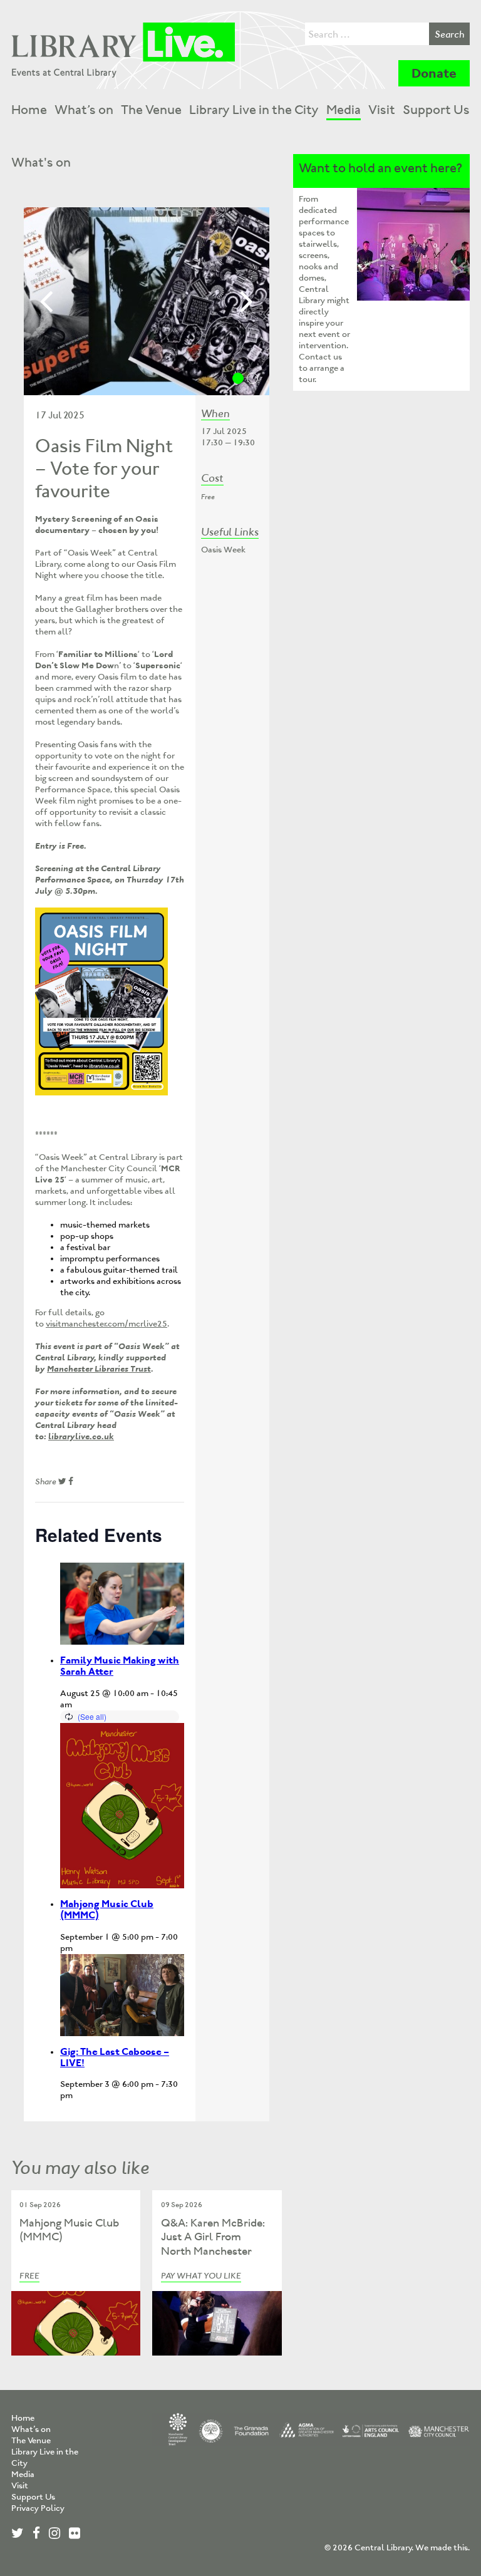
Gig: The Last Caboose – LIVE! (115, 2057)
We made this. (442, 2548)
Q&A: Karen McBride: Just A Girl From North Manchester (213, 2237)
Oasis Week (223, 550)
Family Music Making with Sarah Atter (120, 1666)
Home (29, 110)
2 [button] (252, 378)
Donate (434, 73)
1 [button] (238, 378)
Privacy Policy (38, 2508)
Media (344, 110)
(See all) (92, 1716)
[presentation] (122, 1604)
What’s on (84, 110)
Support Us (436, 110)
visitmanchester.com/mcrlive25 (106, 1324)
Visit (382, 110)
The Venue (151, 110)
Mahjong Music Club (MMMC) (107, 1909)
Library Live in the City (254, 110)
